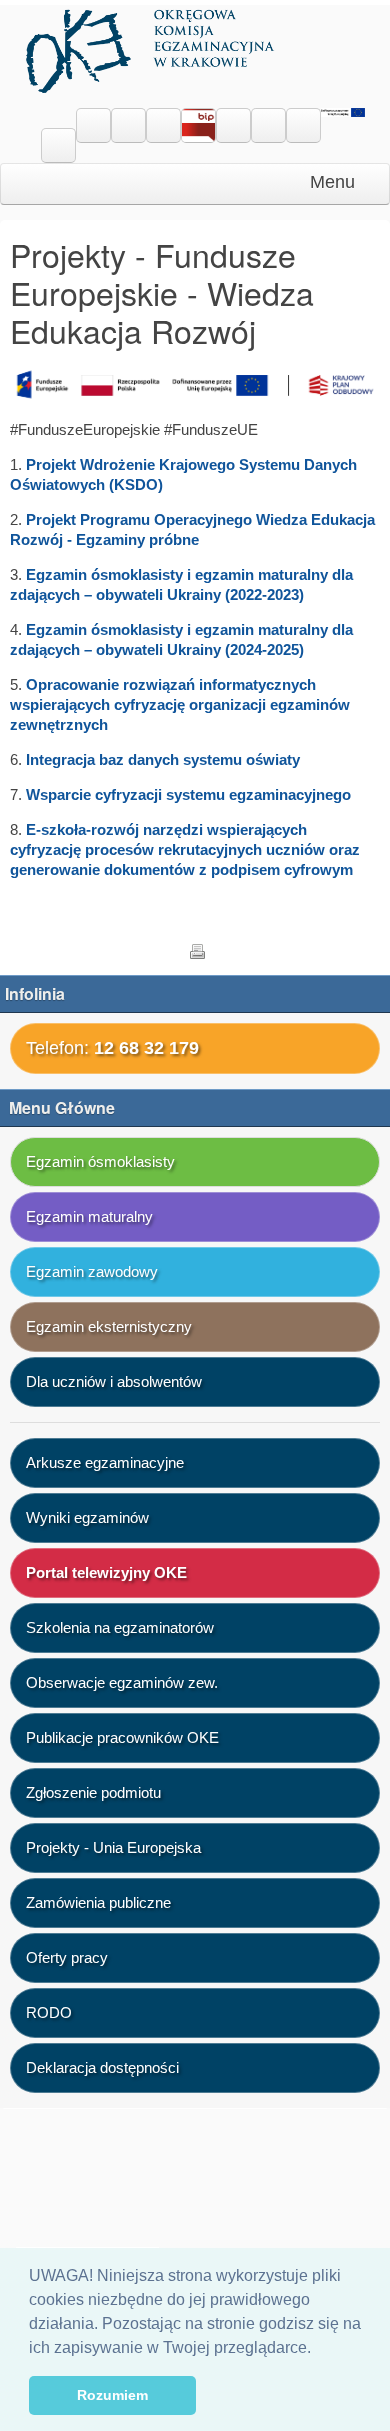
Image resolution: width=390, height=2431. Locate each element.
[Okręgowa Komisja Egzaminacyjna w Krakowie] (152, 47)
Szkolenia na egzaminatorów (120, 1627)
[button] (318, 2349)
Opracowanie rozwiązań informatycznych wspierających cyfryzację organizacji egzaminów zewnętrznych (180, 704)
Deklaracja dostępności (102, 2067)
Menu (335, 182)
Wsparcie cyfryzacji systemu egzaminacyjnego (188, 794)
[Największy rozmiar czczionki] (163, 126)
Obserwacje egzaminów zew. (122, 1682)
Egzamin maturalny (89, 1216)
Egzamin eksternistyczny (109, 1326)
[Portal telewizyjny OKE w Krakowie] (233, 118)
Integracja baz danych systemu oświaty (163, 759)
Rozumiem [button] (112, 2395)
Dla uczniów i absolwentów (114, 1381)
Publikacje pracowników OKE (122, 1737)
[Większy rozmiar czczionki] (128, 126)
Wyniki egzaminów (87, 1517)
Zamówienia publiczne (98, 1902)
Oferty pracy (67, 1957)
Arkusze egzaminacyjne (105, 1462)
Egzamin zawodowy (92, 1271)
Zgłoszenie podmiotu (93, 1792)
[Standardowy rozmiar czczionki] (93, 126)
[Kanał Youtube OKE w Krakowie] (303, 118)
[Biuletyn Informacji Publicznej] (198, 129)
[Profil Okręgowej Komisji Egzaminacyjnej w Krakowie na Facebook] (268, 118)
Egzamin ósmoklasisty (100, 1161)
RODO (49, 2012)
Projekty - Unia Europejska (113, 1847)
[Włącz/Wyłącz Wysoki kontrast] (58, 146)
